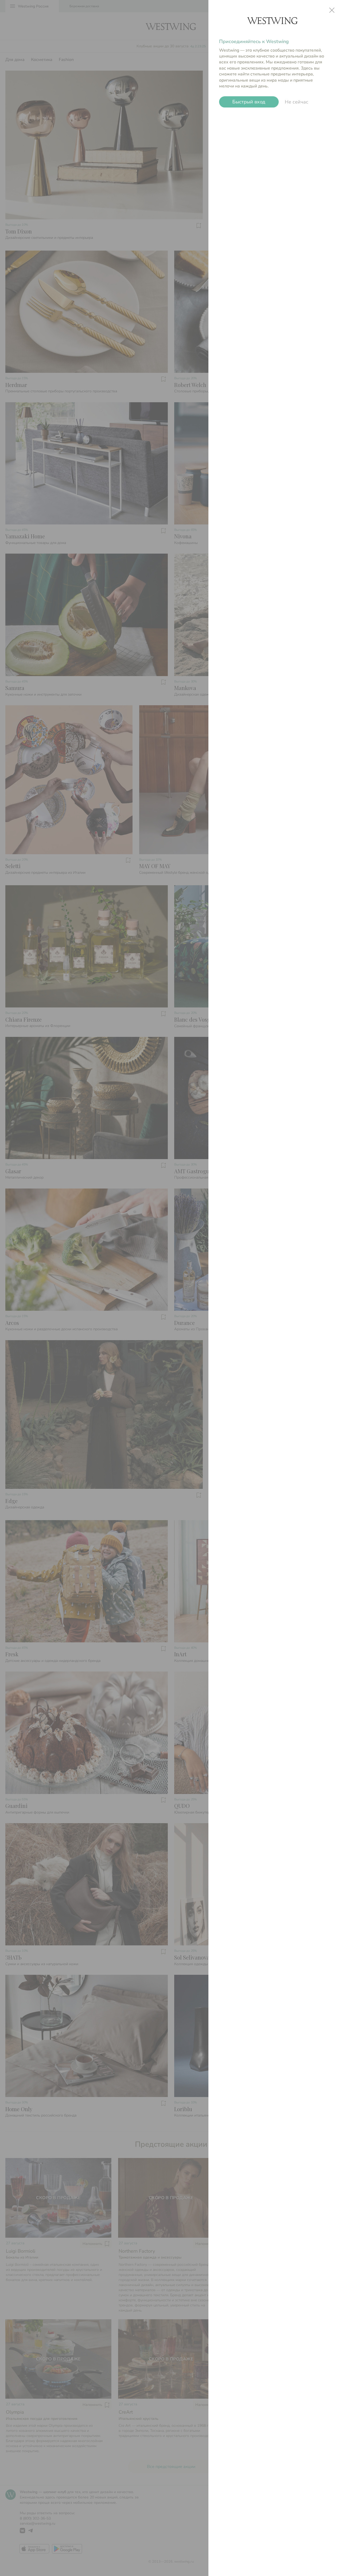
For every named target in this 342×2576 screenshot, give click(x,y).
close (332, 10)
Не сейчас (297, 102)
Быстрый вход (249, 102)
